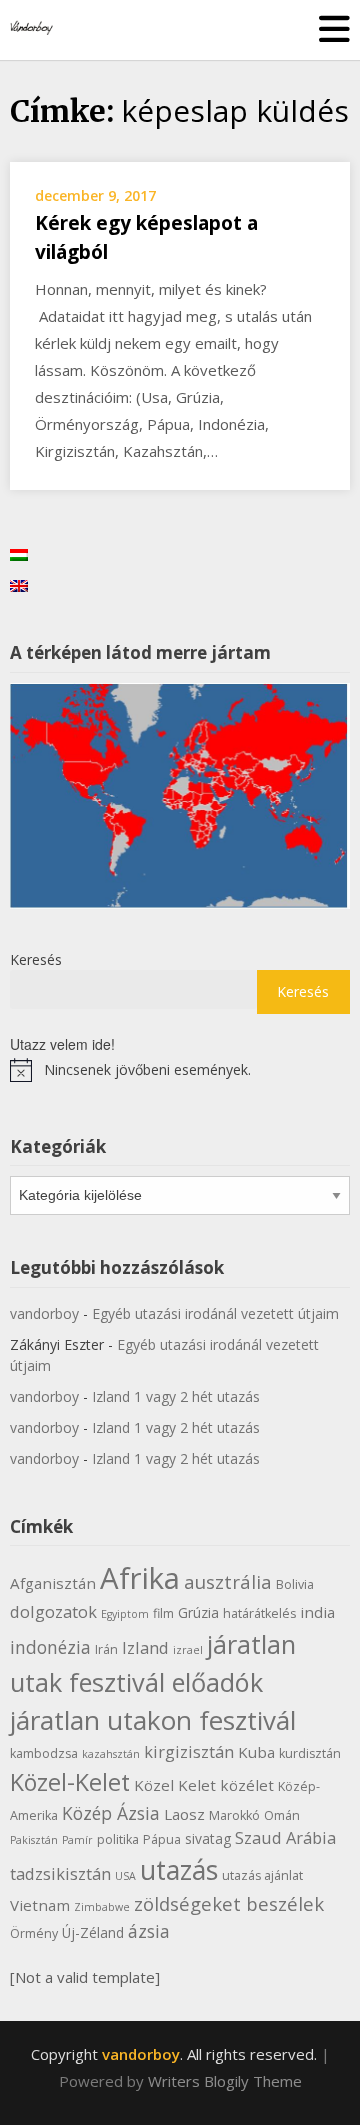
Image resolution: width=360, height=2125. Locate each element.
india (317, 1612)
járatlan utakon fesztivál (153, 1720)
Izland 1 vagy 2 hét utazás (176, 1396)
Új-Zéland (93, 1932)
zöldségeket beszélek (229, 1903)
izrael (188, 1650)
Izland (145, 1647)
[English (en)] (19, 584)
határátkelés (259, 1613)
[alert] (180, 1070)
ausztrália (228, 1581)
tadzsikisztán (60, 1873)
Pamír (77, 1840)
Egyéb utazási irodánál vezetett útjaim (215, 1313)
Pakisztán (34, 1840)
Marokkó (234, 1815)
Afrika (140, 1578)
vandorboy (44, 1313)
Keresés (36, 959)
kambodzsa (44, 1753)
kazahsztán (111, 1754)
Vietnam (40, 1905)
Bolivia (295, 1584)
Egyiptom (125, 1614)
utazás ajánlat (262, 1875)
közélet (247, 1785)
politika (118, 1839)
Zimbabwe (102, 1907)
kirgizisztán (189, 1751)
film (163, 1613)
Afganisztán (53, 1583)
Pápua (162, 1839)
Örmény (34, 1933)
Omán (282, 1815)
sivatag (208, 1838)
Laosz (184, 1814)
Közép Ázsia (111, 1813)
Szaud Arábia (285, 1837)
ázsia (149, 1931)
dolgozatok (53, 1611)
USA (125, 1876)
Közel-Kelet (70, 1782)
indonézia (50, 1647)
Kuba (256, 1752)
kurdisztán (310, 1753)
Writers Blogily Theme (225, 2081)
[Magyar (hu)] (19, 553)
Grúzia (198, 1612)
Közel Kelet (175, 1785)
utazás (179, 1870)
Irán (106, 1649)
